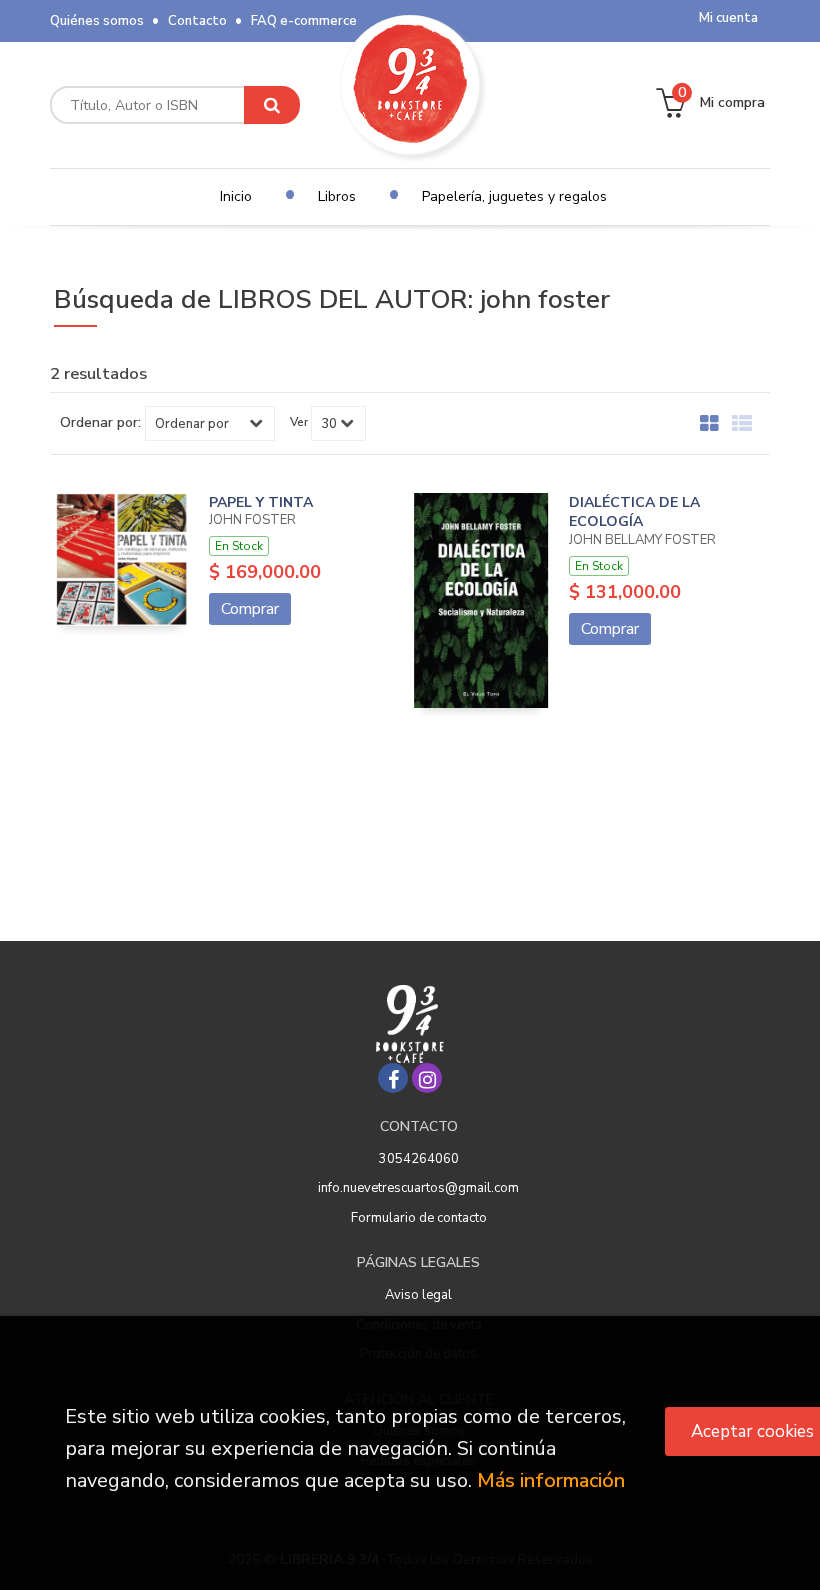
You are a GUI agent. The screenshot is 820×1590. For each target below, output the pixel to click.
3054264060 (419, 1159)
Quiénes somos (97, 21)
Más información (551, 1480)
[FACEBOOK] (393, 1078)
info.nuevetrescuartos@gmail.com (418, 1188)
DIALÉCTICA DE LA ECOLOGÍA (634, 512)
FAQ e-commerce (304, 21)
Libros (337, 196)
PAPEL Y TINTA (261, 502)
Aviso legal (418, 1295)
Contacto (197, 21)
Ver (299, 422)
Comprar (250, 609)
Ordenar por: (100, 423)
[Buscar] (272, 105)
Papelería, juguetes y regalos (514, 196)
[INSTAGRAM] (427, 1078)
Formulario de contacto (419, 1218)
